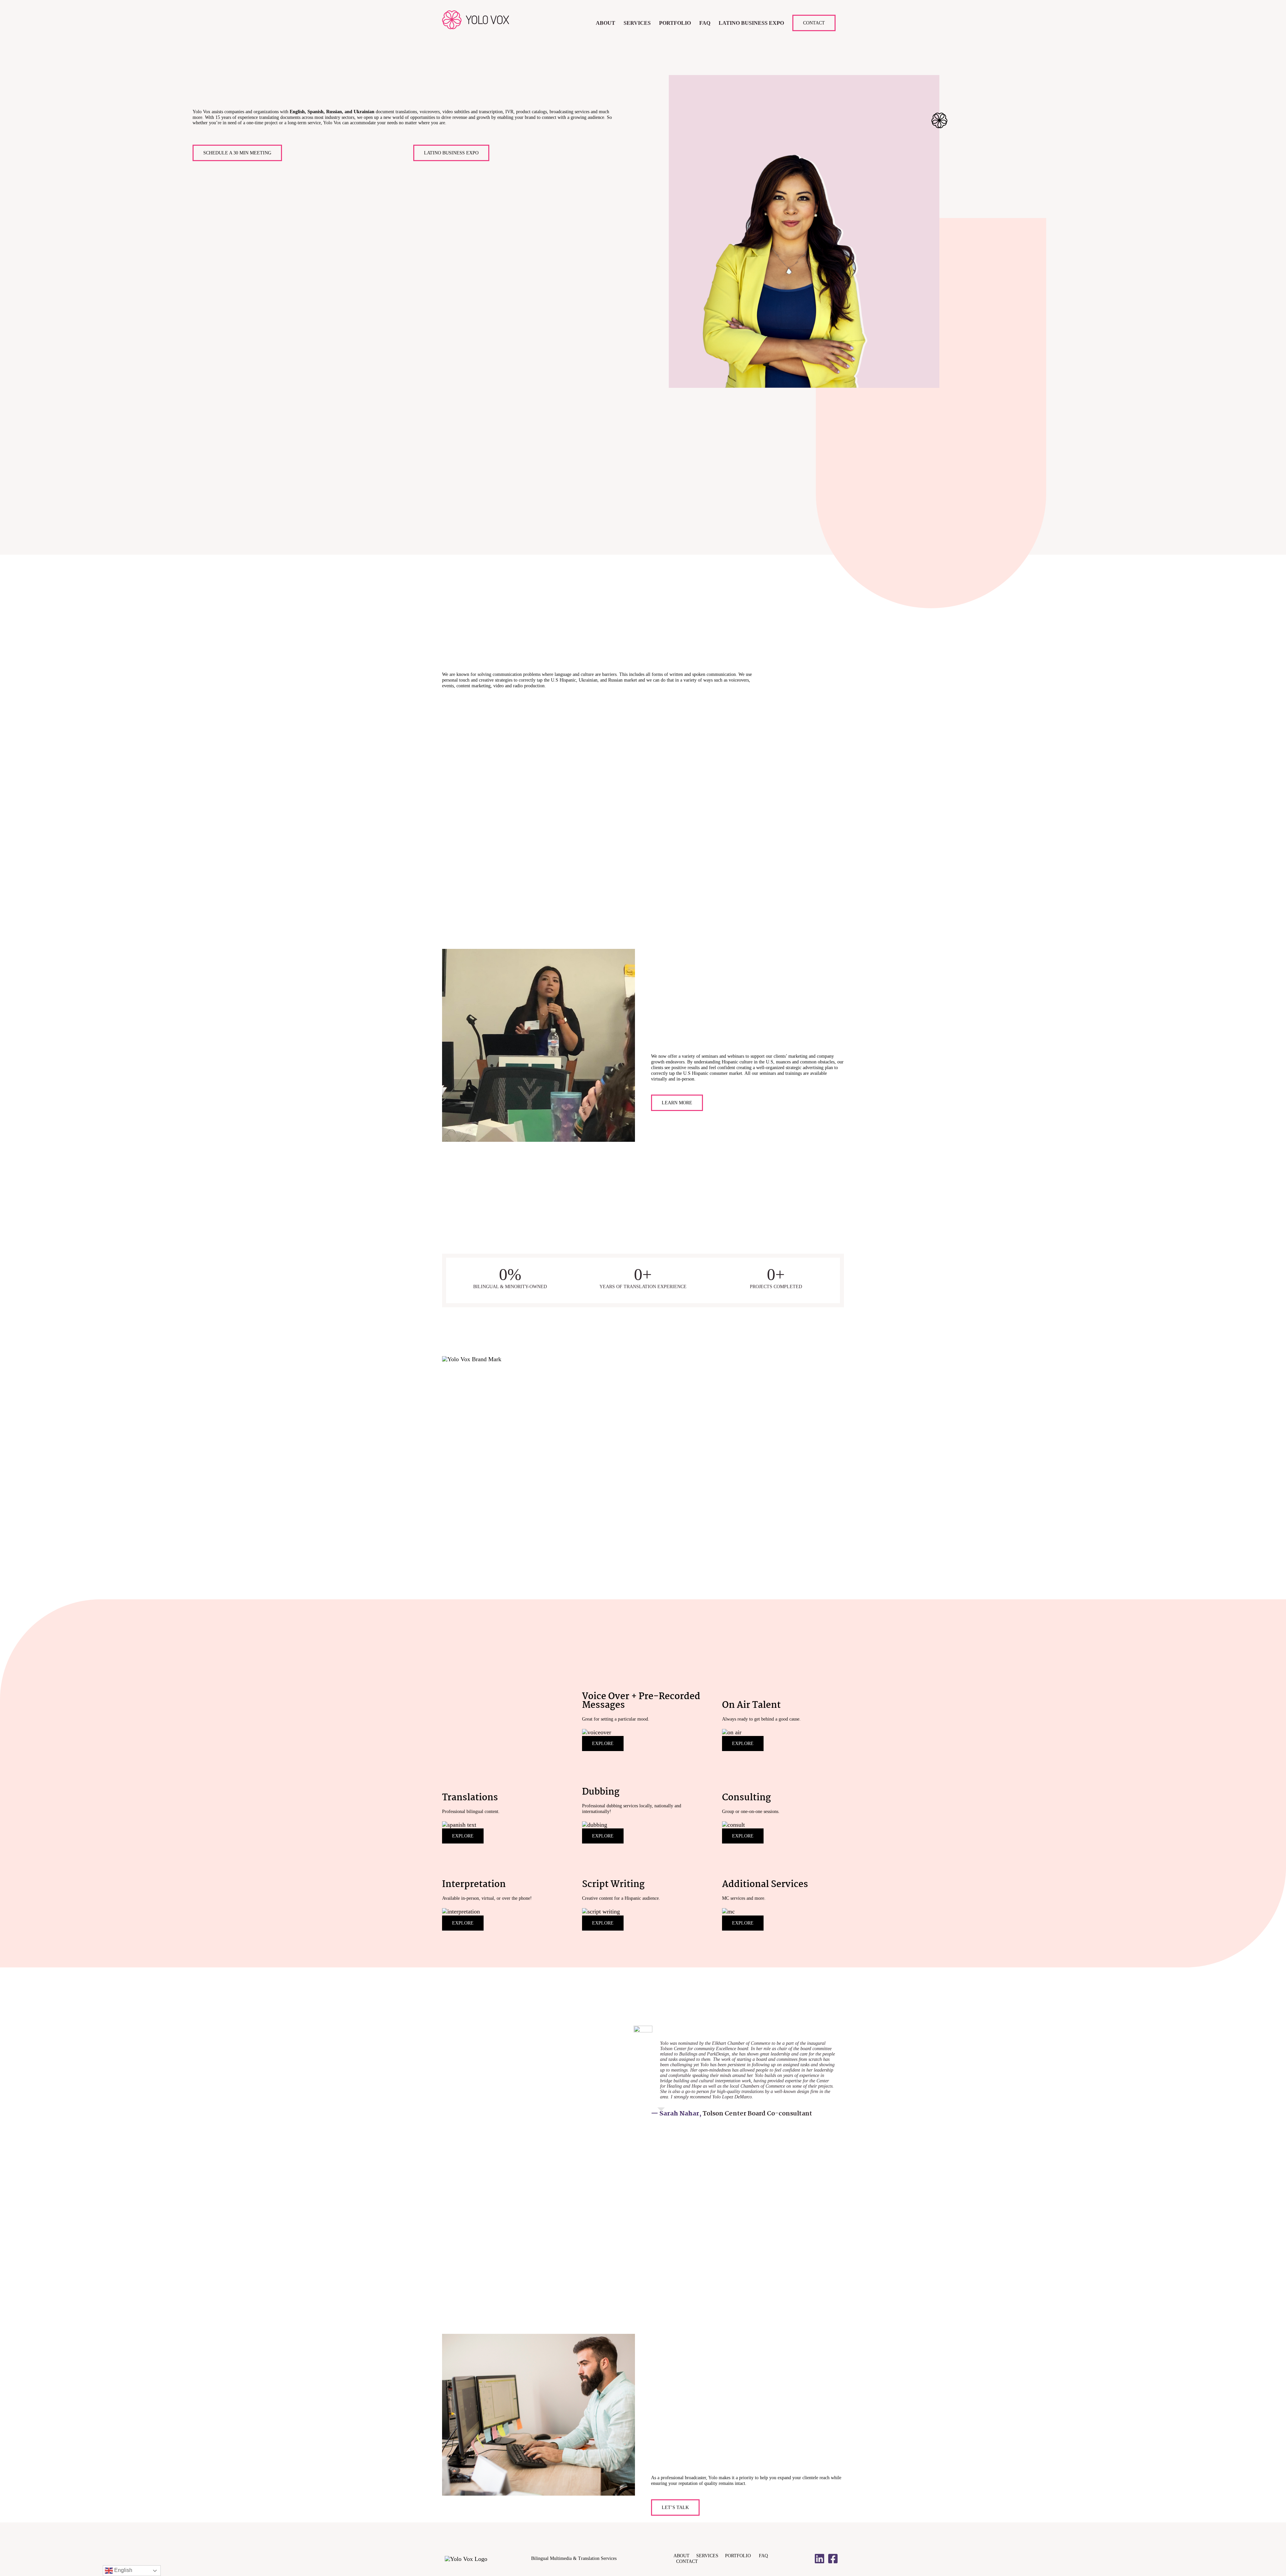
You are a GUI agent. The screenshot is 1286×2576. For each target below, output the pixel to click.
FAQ (763, 2556)
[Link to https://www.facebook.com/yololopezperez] (833, 2559)
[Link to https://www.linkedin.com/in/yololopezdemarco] (819, 2559)
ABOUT (685, 2556)
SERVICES (711, 2556)
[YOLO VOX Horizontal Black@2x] (466, 2559)
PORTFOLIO (741, 2556)
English (123, 2570)
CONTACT (687, 2561)
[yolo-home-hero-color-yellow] (858, 78)
